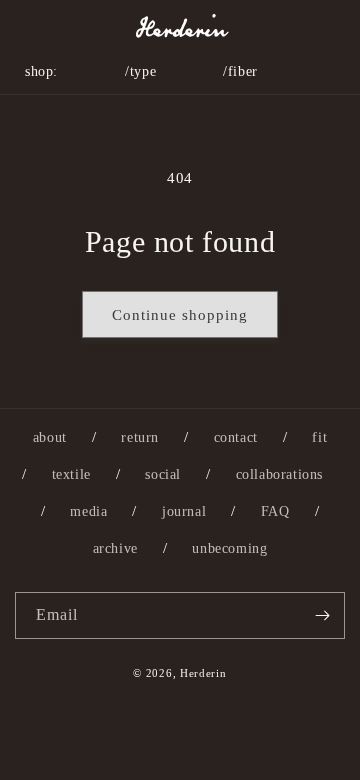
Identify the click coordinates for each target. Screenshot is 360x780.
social (163, 474)
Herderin (203, 673)
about (50, 437)
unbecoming (229, 548)
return (140, 437)
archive (115, 548)
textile (71, 474)
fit (319, 437)
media (88, 511)
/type (140, 71)
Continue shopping (180, 315)
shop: (41, 71)
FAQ (275, 511)
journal (184, 511)
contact (236, 437)
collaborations (279, 474)
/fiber (240, 71)
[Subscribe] (322, 615)
